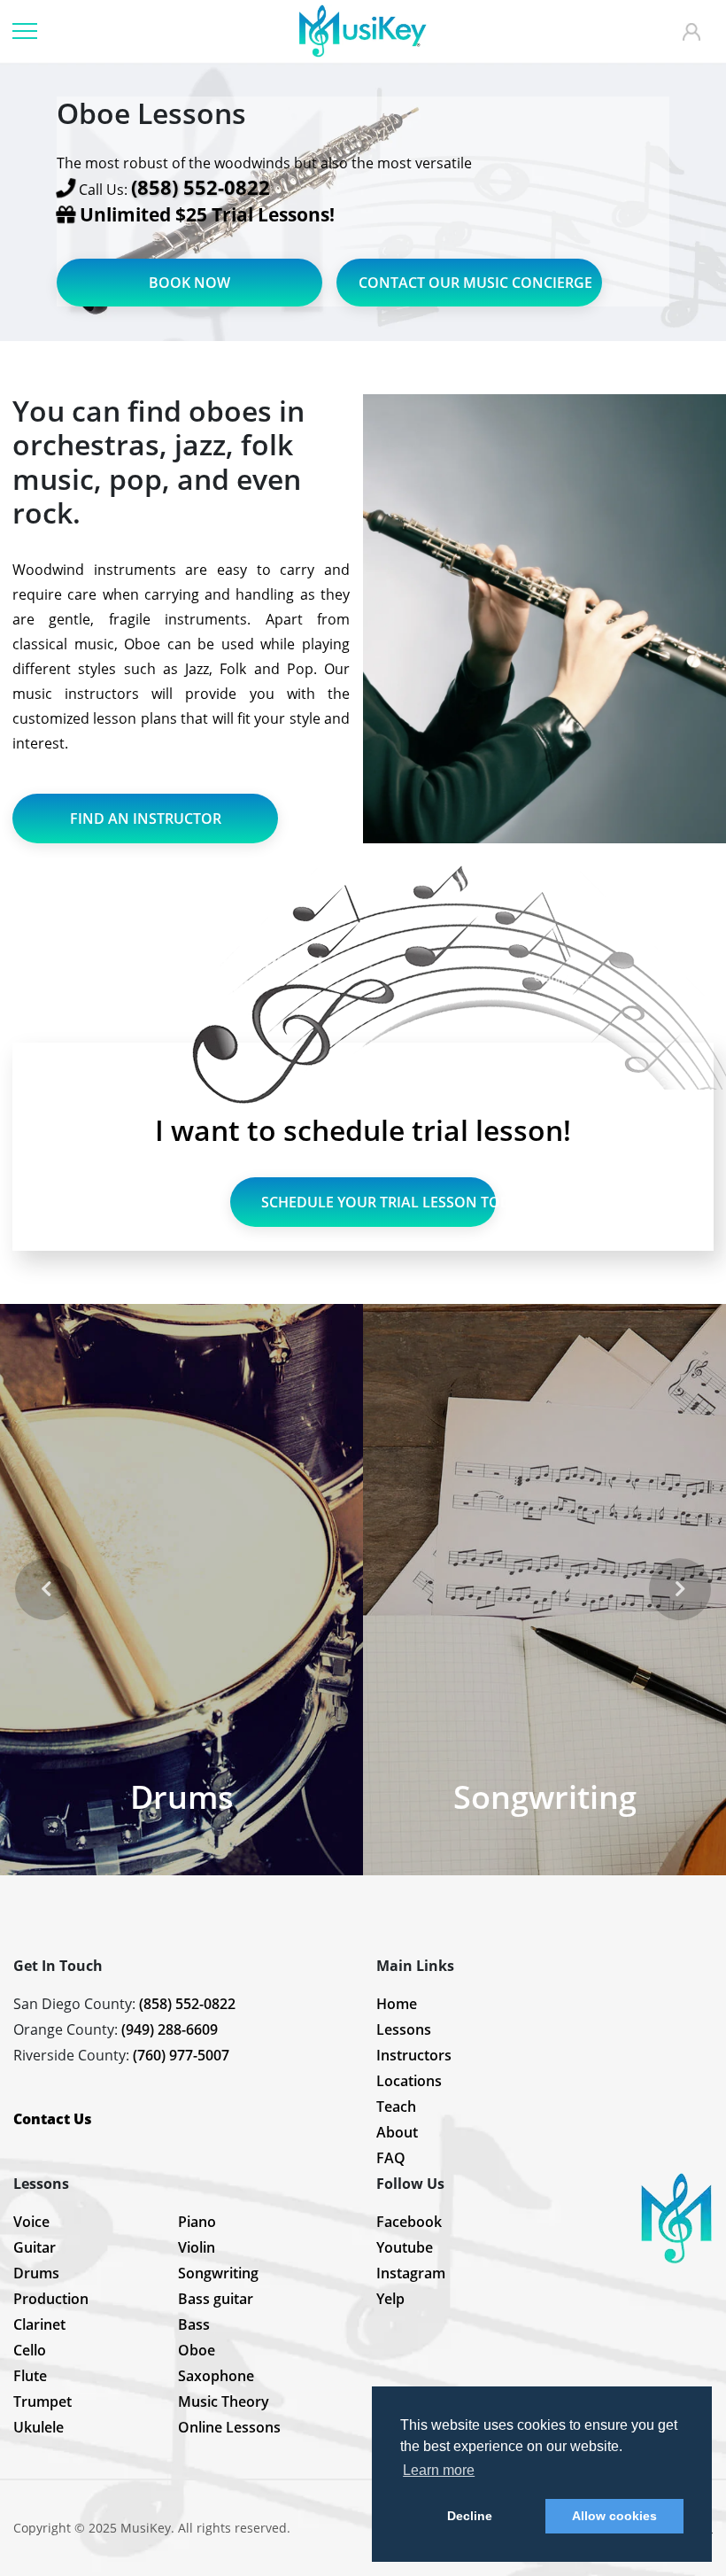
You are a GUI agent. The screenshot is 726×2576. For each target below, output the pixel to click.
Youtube (405, 2247)
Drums (36, 2273)
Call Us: (174, 188)
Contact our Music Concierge (475, 283)
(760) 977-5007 (181, 2055)
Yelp (390, 2299)
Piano (197, 2222)
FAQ (391, 2158)
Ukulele (39, 2427)
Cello (30, 2350)
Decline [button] (470, 2516)
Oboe (197, 2350)
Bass (194, 2324)
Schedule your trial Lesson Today (378, 1202)
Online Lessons (229, 2427)
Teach (396, 2107)
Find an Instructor (146, 819)
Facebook (409, 2222)
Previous (46, 1589)
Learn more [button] (439, 2470)
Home (397, 2004)
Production (51, 2299)
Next (680, 1589)
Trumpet (42, 2401)
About (397, 2132)
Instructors (414, 2055)
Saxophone (216, 2376)
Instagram (411, 2273)
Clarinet (39, 2324)
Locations (409, 2081)
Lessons (404, 2029)
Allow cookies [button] (614, 2516)
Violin (197, 2247)
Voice (31, 2222)
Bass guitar (216, 2299)
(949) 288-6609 (170, 2029)
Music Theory (224, 2401)
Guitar (35, 2247)
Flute (30, 2376)
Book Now (189, 283)
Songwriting (218, 2273)
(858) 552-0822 (187, 2004)
